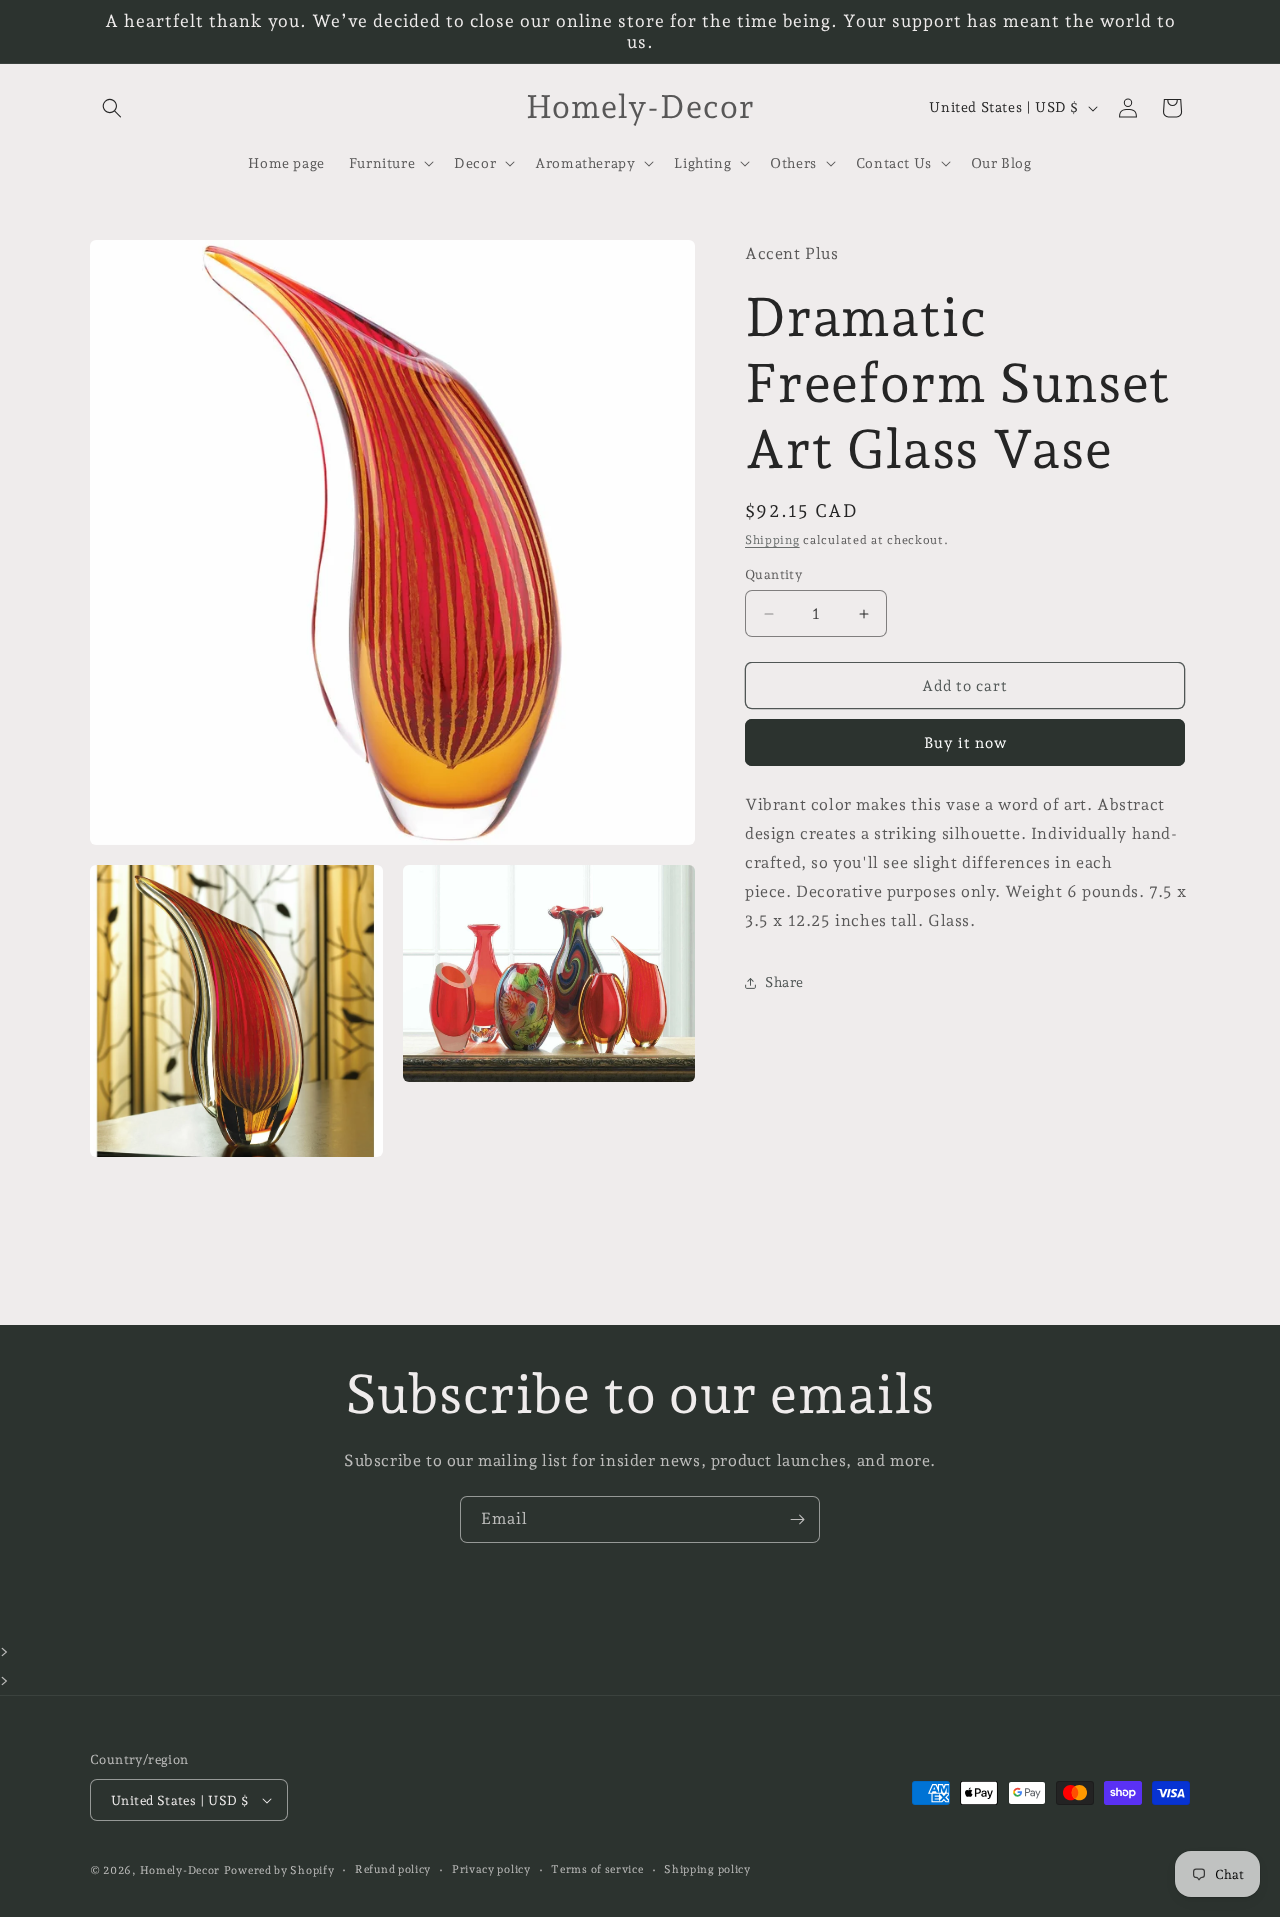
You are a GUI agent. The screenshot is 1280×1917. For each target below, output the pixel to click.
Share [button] (784, 982)
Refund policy (393, 1869)
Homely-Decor (180, 1870)
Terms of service (597, 1869)
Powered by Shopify (279, 1870)
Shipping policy (707, 1869)
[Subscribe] (797, 1519)
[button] (112, 108)
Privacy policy (491, 1869)
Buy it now (965, 744)
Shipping (772, 540)
